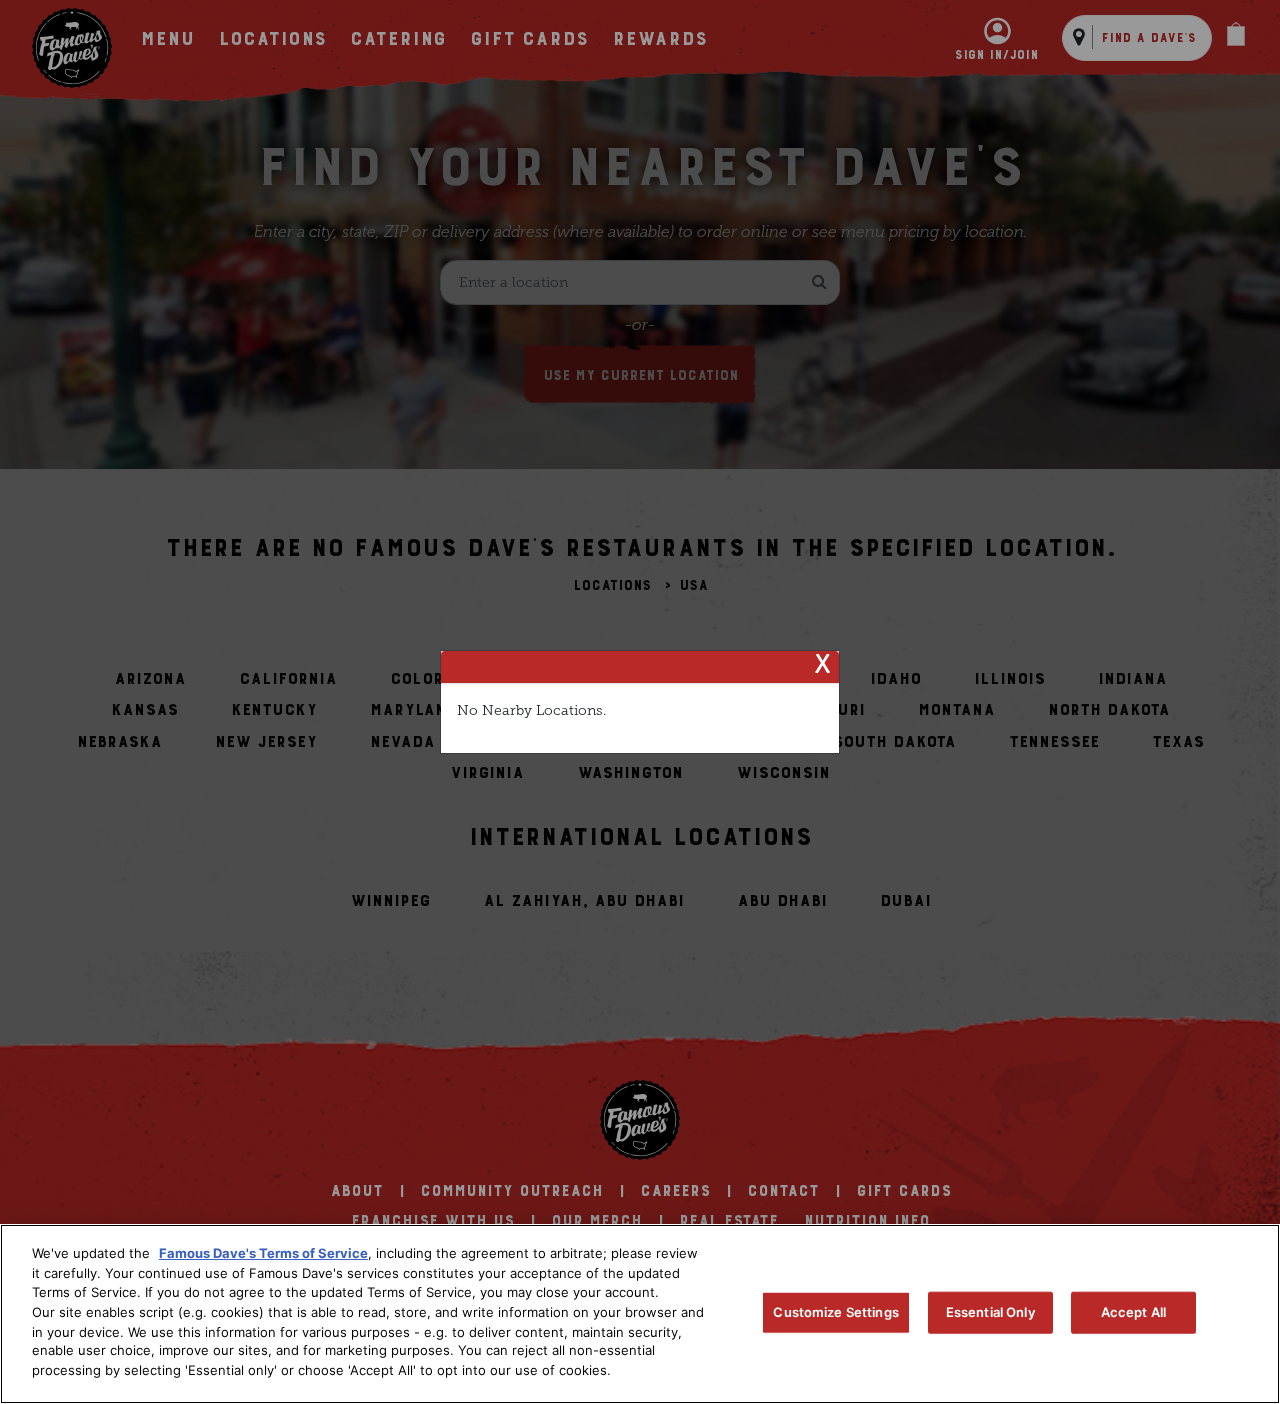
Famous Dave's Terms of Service (263, 1253)
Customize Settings (835, 1312)
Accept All (1133, 1312)
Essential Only (990, 1312)
